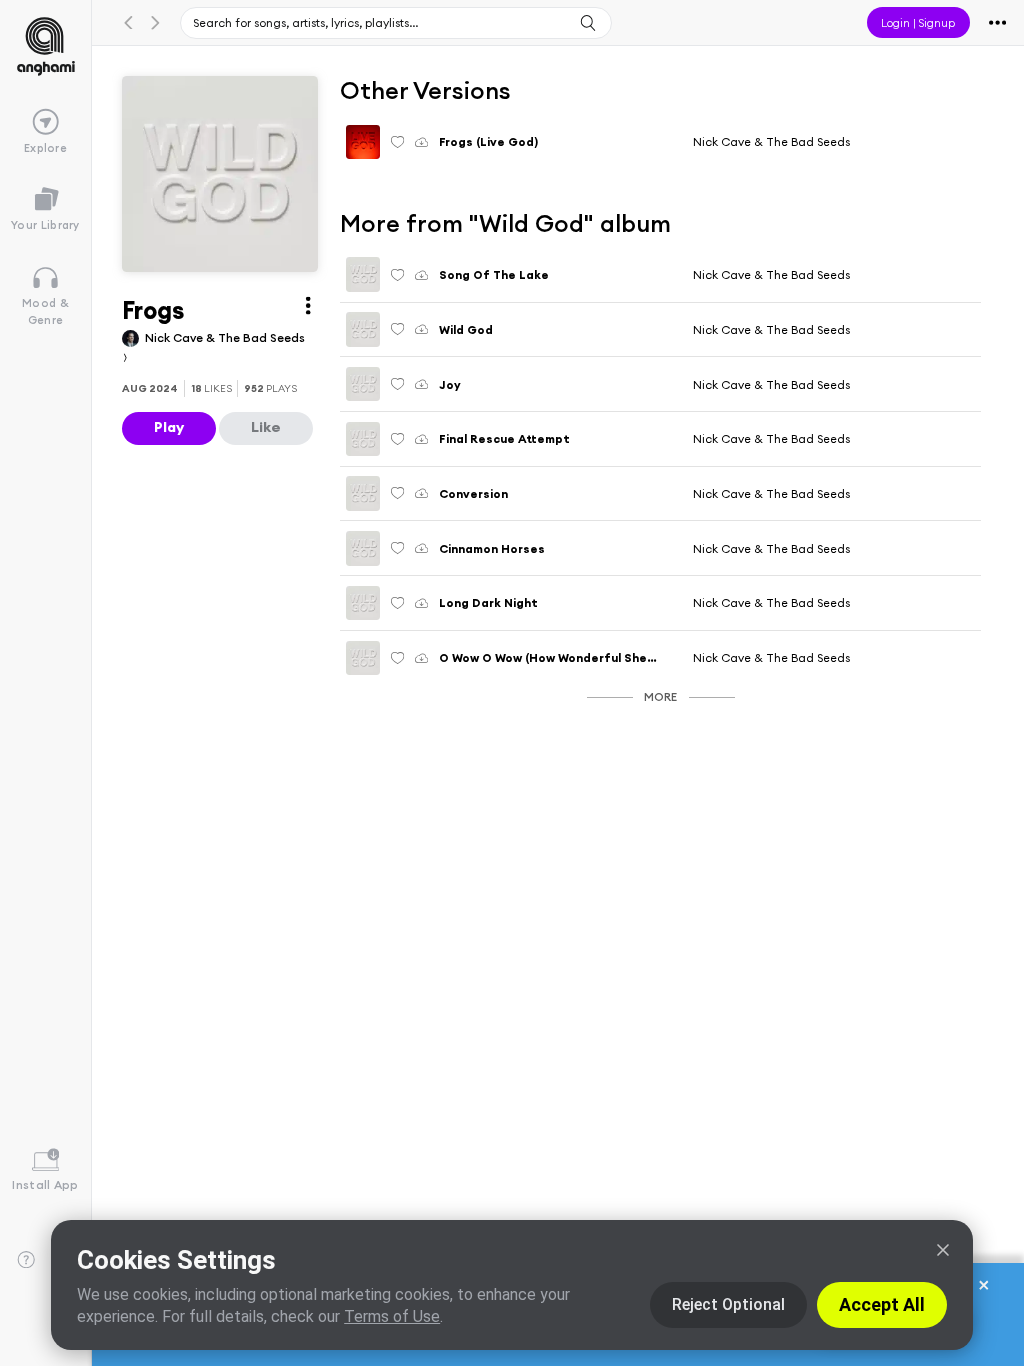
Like (266, 427)
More (660, 696)
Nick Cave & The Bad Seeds (771, 141)
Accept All (882, 1304)
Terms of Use (392, 1316)
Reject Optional (728, 1304)
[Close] (943, 1250)
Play (169, 427)
